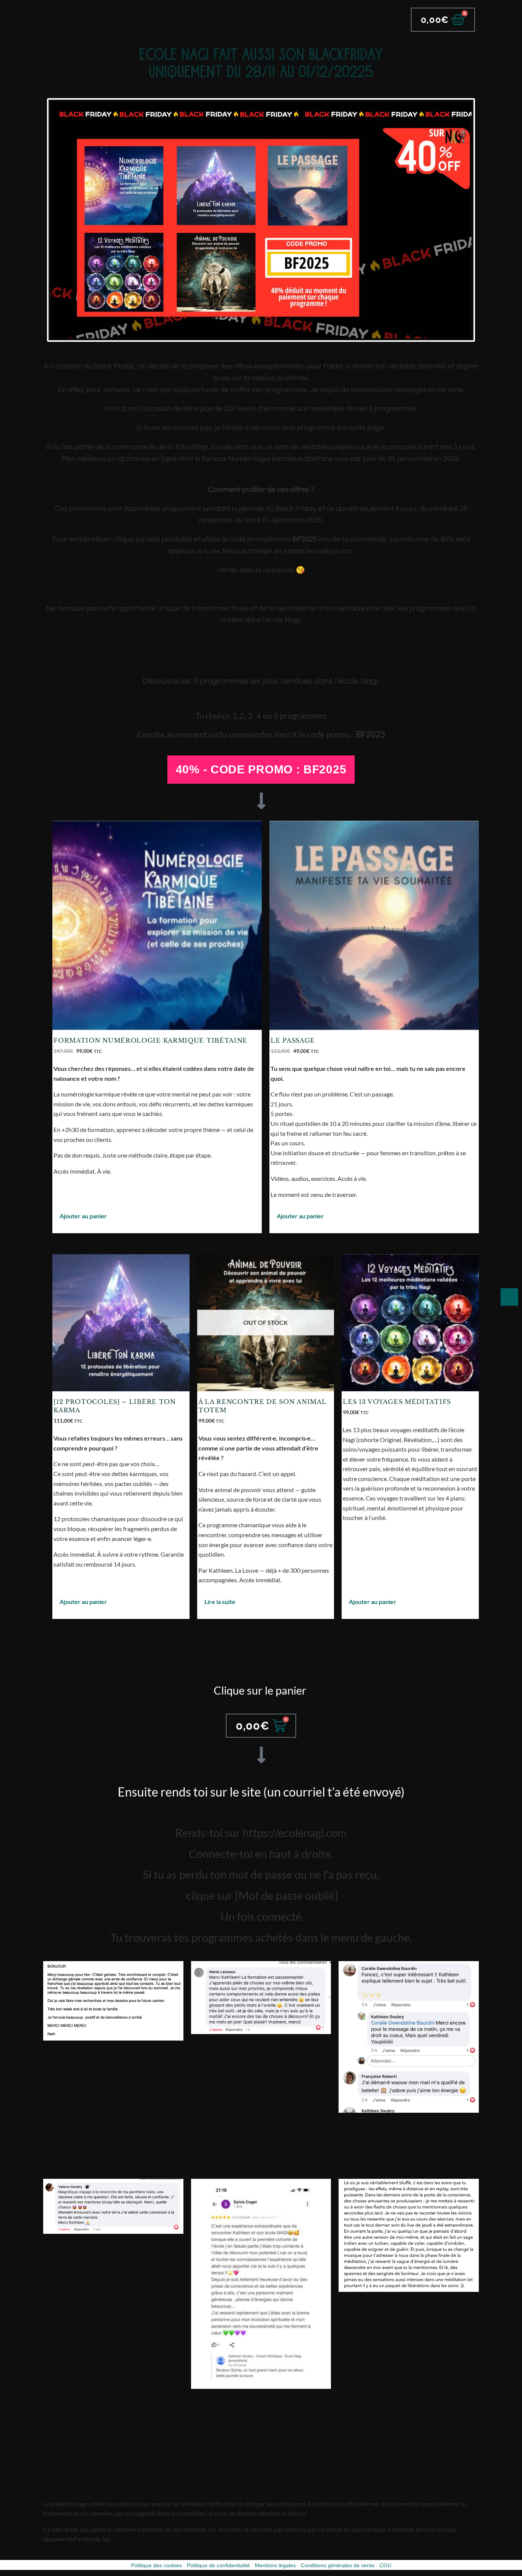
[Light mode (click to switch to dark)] (509, 1297)
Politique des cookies (156, 2565)
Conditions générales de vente (338, 2565)
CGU (385, 2565)
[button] (261, 770)
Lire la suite (220, 1602)
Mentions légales (275, 2565)
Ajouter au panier (83, 1216)
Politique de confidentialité (218, 2565)
